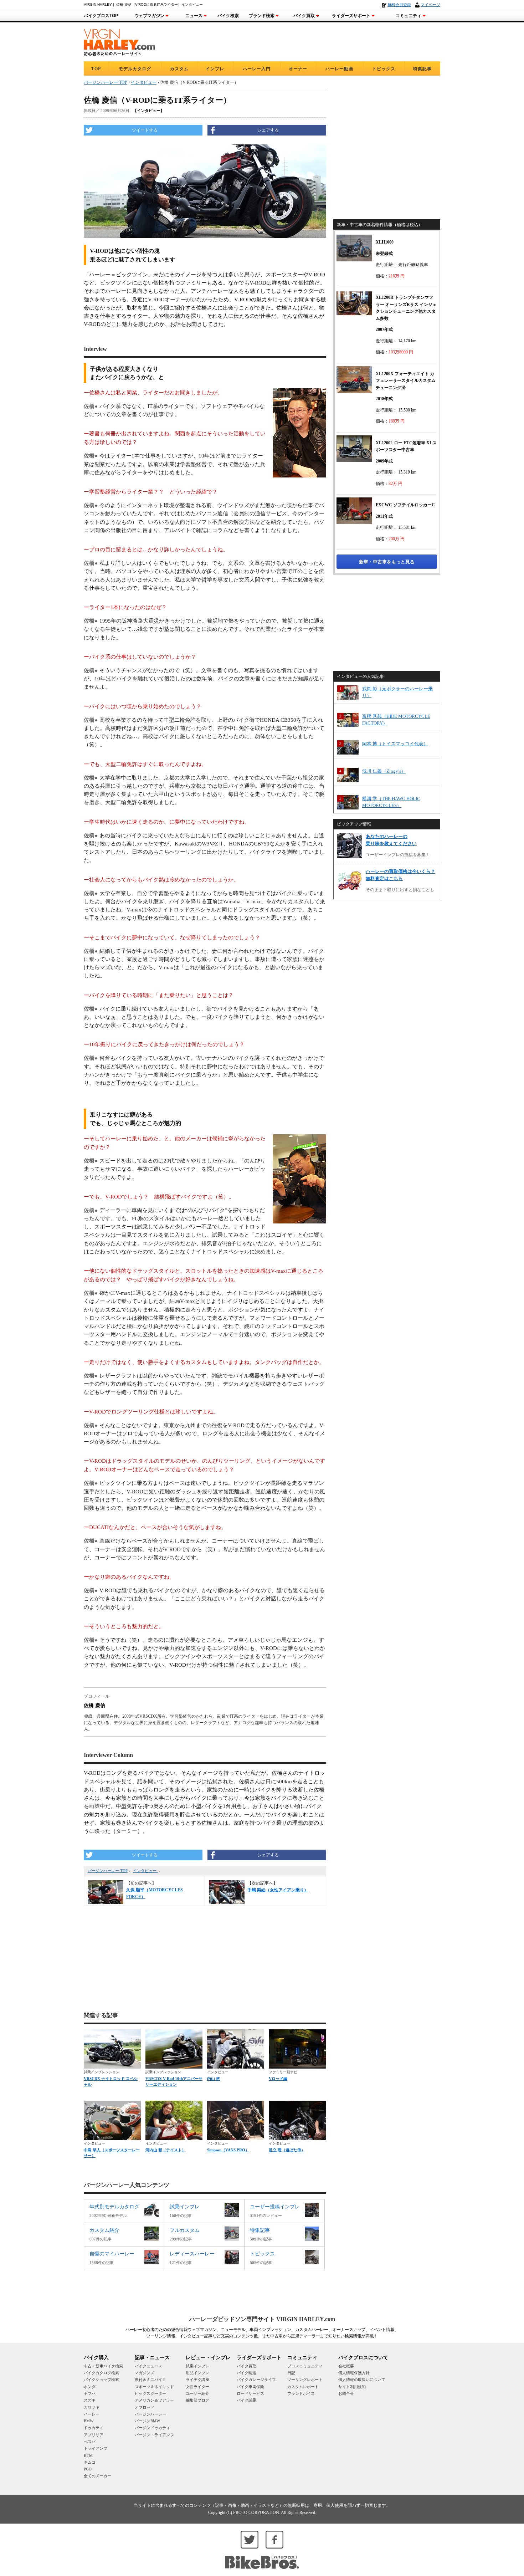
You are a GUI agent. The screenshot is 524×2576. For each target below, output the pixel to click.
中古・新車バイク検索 (103, 2366)
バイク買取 (304, 16)
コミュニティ (409, 16)
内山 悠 (214, 2079)
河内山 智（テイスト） (166, 2150)
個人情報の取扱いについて (362, 2380)
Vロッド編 (278, 2079)
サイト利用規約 (352, 2387)
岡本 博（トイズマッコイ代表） (395, 744)
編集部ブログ (197, 2400)
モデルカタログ (135, 69)
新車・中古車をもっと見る (387, 562)
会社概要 (346, 2366)
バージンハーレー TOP (108, 1871)
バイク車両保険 (250, 2387)
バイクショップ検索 (101, 2380)
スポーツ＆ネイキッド (154, 2387)
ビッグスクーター (150, 2393)
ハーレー (92, 2414)
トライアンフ (96, 2448)
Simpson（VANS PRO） (228, 2150)
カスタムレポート (303, 2387)
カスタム (179, 69)
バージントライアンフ (154, 2435)
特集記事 (422, 69)
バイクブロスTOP (101, 16)
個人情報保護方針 (354, 2373)
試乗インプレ (197, 2366)
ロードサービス (250, 2393)
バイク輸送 (246, 2373)
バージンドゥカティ (152, 2428)
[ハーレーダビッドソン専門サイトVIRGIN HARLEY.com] (119, 41)
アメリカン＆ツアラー (154, 2400)
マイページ (430, 5)
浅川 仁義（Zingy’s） (384, 771)
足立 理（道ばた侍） (287, 2150)
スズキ (90, 2400)
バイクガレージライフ (256, 2380)
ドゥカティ (94, 2428)
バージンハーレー (150, 2414)
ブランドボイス (301, 2393)
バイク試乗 (246, 2400)
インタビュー (145, 1871)
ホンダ (90, 2387)
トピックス (384, 69)
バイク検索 (228, 16)
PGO (88, 2469)
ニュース (194, 16)
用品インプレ (197, 2373)
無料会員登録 (399, 5)
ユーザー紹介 (197, 2393)
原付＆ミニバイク (150, 2380)
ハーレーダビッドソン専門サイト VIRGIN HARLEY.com (262, 2319)
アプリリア (94, 2435)
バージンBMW (147, 2421)
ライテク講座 (197, 2380)
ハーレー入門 (257, 69)
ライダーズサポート (351, 16)
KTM (88, 2455)
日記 (291, 2373)
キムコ (90, 2462)
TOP (96, 69)
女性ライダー (197, 2387)
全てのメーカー (97, 2476)
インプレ (215, 69)
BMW (89, 2421)
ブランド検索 (262, 16)
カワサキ (92, 2407)
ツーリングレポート (305, 2380)
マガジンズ (145, 2373)
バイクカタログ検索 (101, 2373)
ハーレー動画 (339, 69)
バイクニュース (148, 2366)
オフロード (145, 2407)
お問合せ (346, 2393)
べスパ (90, 2442)
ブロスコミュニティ (305, 2366)
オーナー (298, 69)
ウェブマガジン (149, 16)
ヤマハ (90, 2393)
